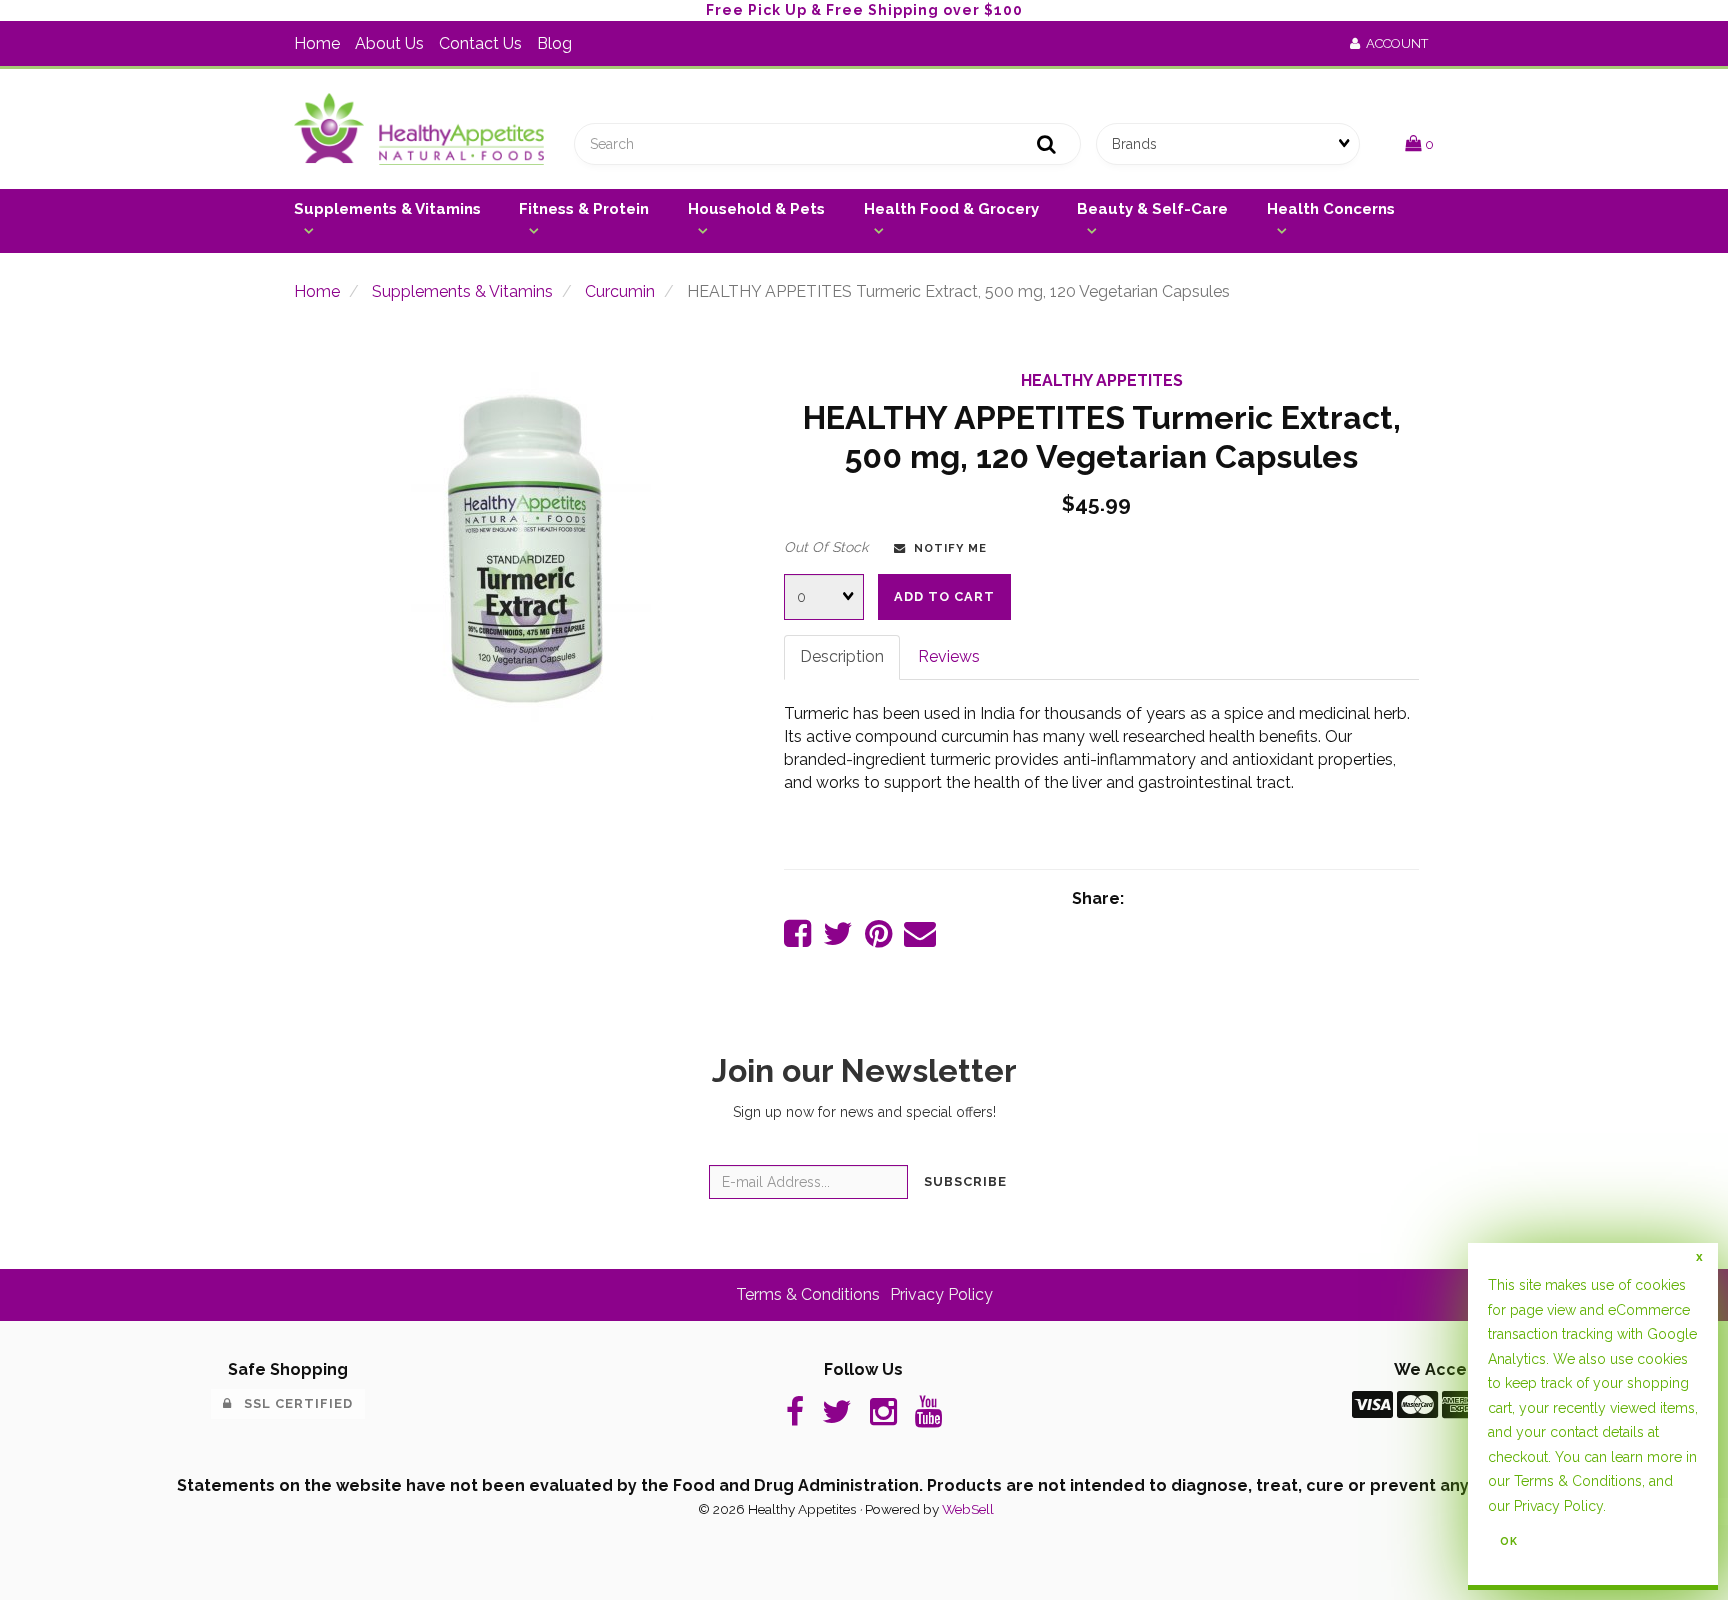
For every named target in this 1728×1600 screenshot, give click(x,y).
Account (1394, 43)
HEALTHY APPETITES (1102, 380)
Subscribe (965, 1181)
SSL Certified (292, 1403)
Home (317, 43)
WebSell (968, 1509)
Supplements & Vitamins (462, 291)
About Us (389, 43)
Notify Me (946, 548)
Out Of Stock (826, 547)
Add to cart (944, 596)
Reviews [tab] (949, 656)
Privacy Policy (941, 1294)
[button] (1419, 143)
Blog (554, 43)
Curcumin (620, 291)
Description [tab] (842, 656)
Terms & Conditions (808, 1294)
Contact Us (480, 43)
